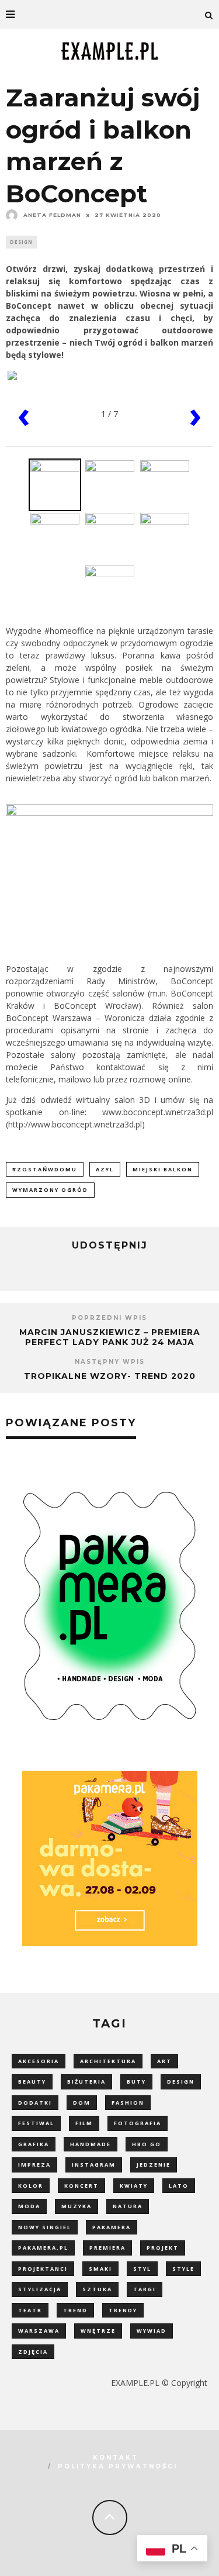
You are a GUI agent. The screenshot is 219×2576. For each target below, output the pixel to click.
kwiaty (134, 2186)
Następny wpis (110, 1362)
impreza (34, 2165)
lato (179, 2186)
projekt (163, 2248)
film (84, 2123)
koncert (81, 2186)
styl (142, 2269)
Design (21, 242)
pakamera (112, 2227)
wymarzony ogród (50, 1190)
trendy (123, 2310)
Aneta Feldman (52, 215)
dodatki (35, 2103)
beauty (32, 2082)
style (183, 2269)
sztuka (97, 2289)
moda (29, 2206)
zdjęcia (33, 2352)
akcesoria (39, 2061)
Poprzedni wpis (109, 1318)
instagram (94, 2165)
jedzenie (154, 2165)
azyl (105, 1169)
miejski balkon (163, 1169)
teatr (30, 2310)
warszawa (39, 2331)
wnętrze (98, 2331)
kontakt (116, 2458)
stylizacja (40, 2289)
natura (128, 2206)
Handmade (91, 2144)
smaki (100, 2269)
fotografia (138, 2123)
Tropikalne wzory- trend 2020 (110, 1376)
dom (82, 2103)
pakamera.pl (43, 2248)
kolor (31, 2186)
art (164, 2061)
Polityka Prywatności (118, 2466)
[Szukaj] (209, 15)
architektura (108, 2061)
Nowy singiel (45, 2227)
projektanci (43, 2269)
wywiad (152, 2331)
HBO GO (147, 2144)
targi (145, 2289)
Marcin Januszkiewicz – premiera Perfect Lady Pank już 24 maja (110, 1337)
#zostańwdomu (45, 1169)
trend (75, 2310)
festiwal (36, 2123)
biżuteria (86, 2082)
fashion (128, 2103)
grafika (34, 2144)
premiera (107, 2248)
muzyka (77, 2206)
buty (136, 2082)
